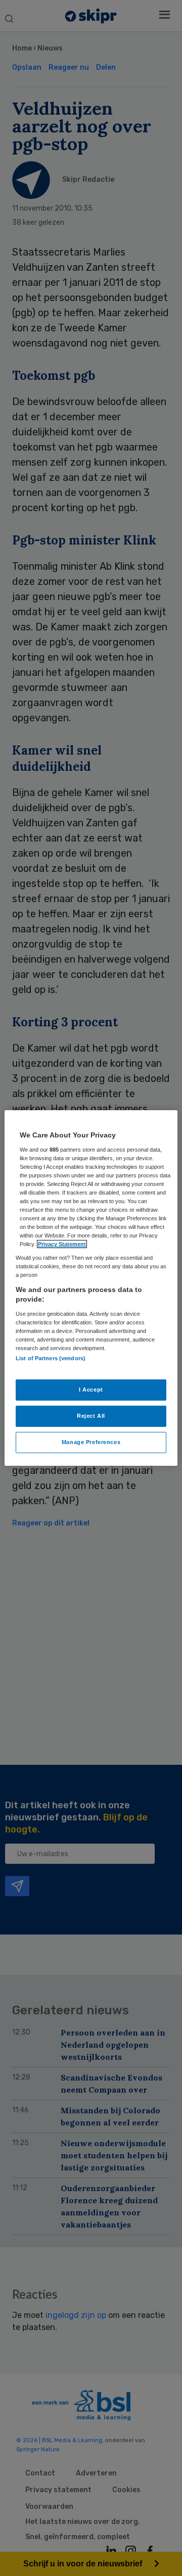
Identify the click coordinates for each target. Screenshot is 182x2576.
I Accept (91, 1390)
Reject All (91, 1416)
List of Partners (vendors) (51, 1358)
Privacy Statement (62, 1244)
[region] (91, 1288)
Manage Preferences (91, 1442)
